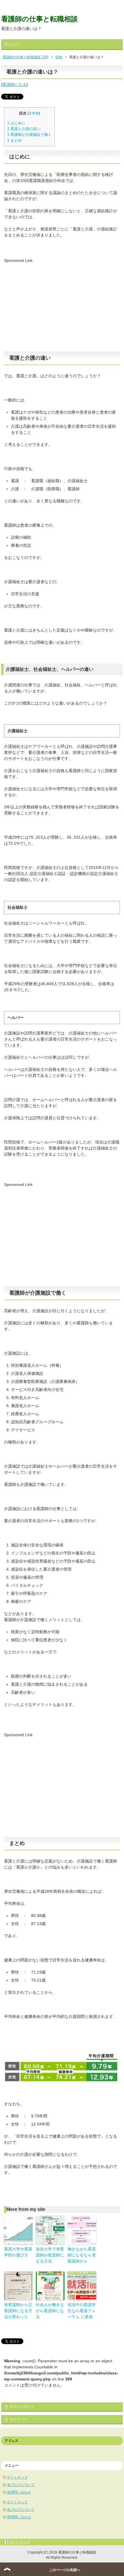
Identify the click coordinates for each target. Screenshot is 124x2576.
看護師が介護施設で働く (29, 135)
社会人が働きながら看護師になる (50, 2311)
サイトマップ (17, 2477)
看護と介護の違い (24, 129)
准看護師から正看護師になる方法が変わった (18, 2311)
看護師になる (14, 85)
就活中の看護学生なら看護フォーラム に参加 (82, 2311)
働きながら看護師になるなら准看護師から (82, 2255)
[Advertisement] (52, 304)
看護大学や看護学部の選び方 (18, 2252)
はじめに (16, 123)
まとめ (14, 140)
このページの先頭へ (65, 2570)
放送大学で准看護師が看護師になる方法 (50, 2255)
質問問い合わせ (19, 2492)
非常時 (34, 113)
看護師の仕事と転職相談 (40, 19)
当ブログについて (21, 2485)
